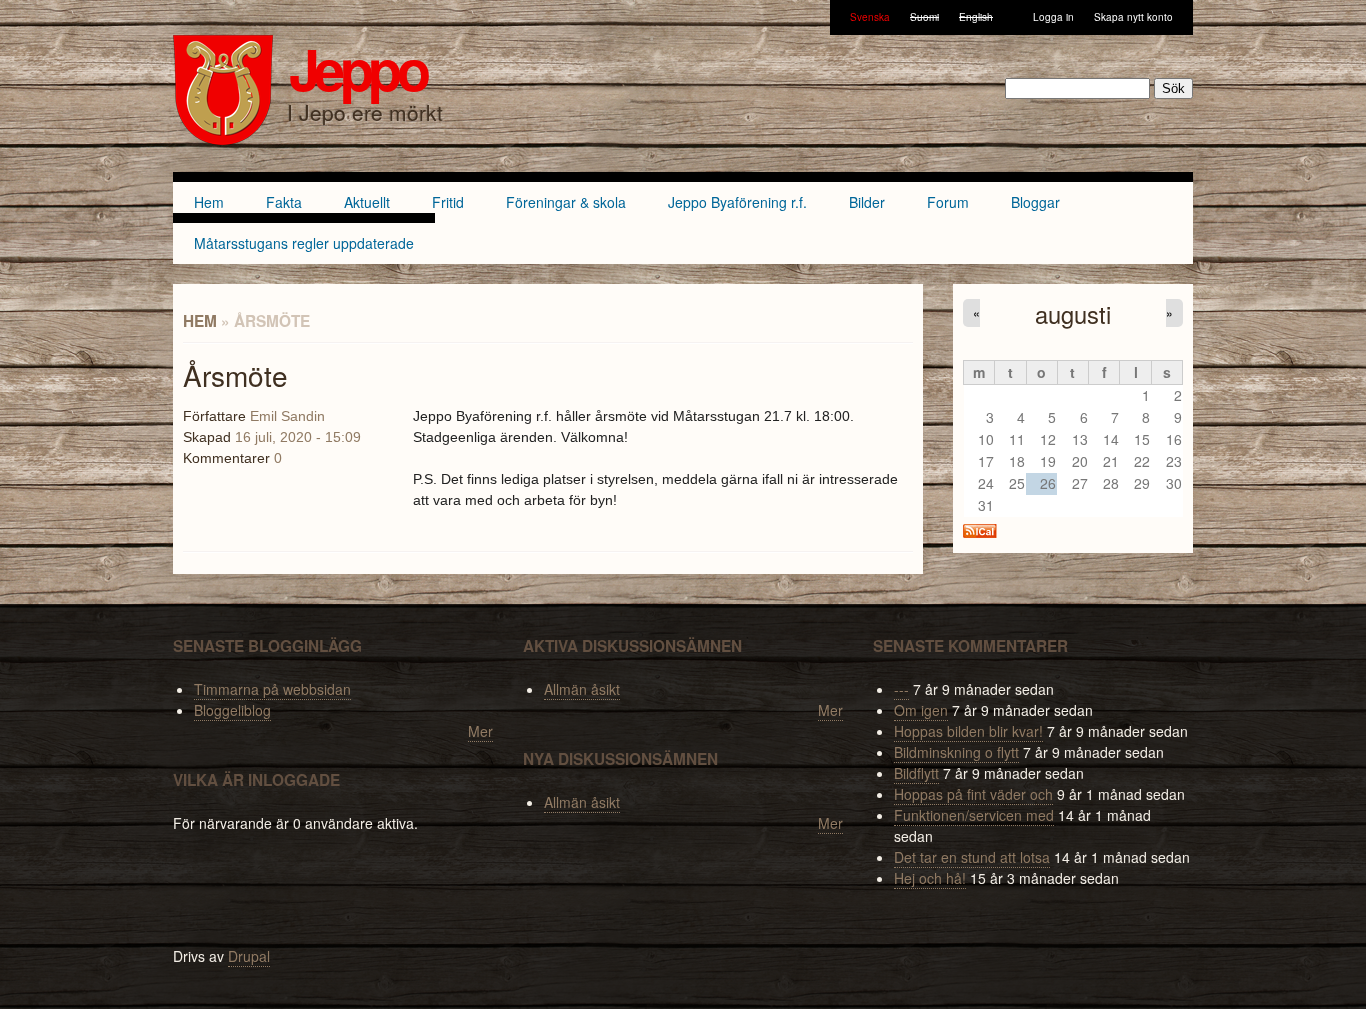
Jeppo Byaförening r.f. (737, 202)
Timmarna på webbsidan (272, 689)
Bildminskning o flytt (956, 752)
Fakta (284, 202)
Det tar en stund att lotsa (972, 857)
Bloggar (1035, 202)
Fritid (448, 202)
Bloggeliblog (232, 710)
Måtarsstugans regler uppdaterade (304, 243)
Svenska (870, 17)
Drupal (249, 956)
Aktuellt (367, 202)
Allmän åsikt (582, 689)
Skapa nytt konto (1133, 17)
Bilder (867, 202)
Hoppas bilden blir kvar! (968, 731)
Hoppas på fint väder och (973, 794)
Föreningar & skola (566, 202)
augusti (1073, 314)
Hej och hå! (930, 878)
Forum (948, 202)
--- (901, 689)
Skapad (207, 437)
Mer (480, 731)
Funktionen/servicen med (974, 815)
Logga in (1053, 17)
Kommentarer (226, 458)
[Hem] (223, 93)
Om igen (921, 710)
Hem (209, 202)
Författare (214, 416)
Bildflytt (916, 773)
